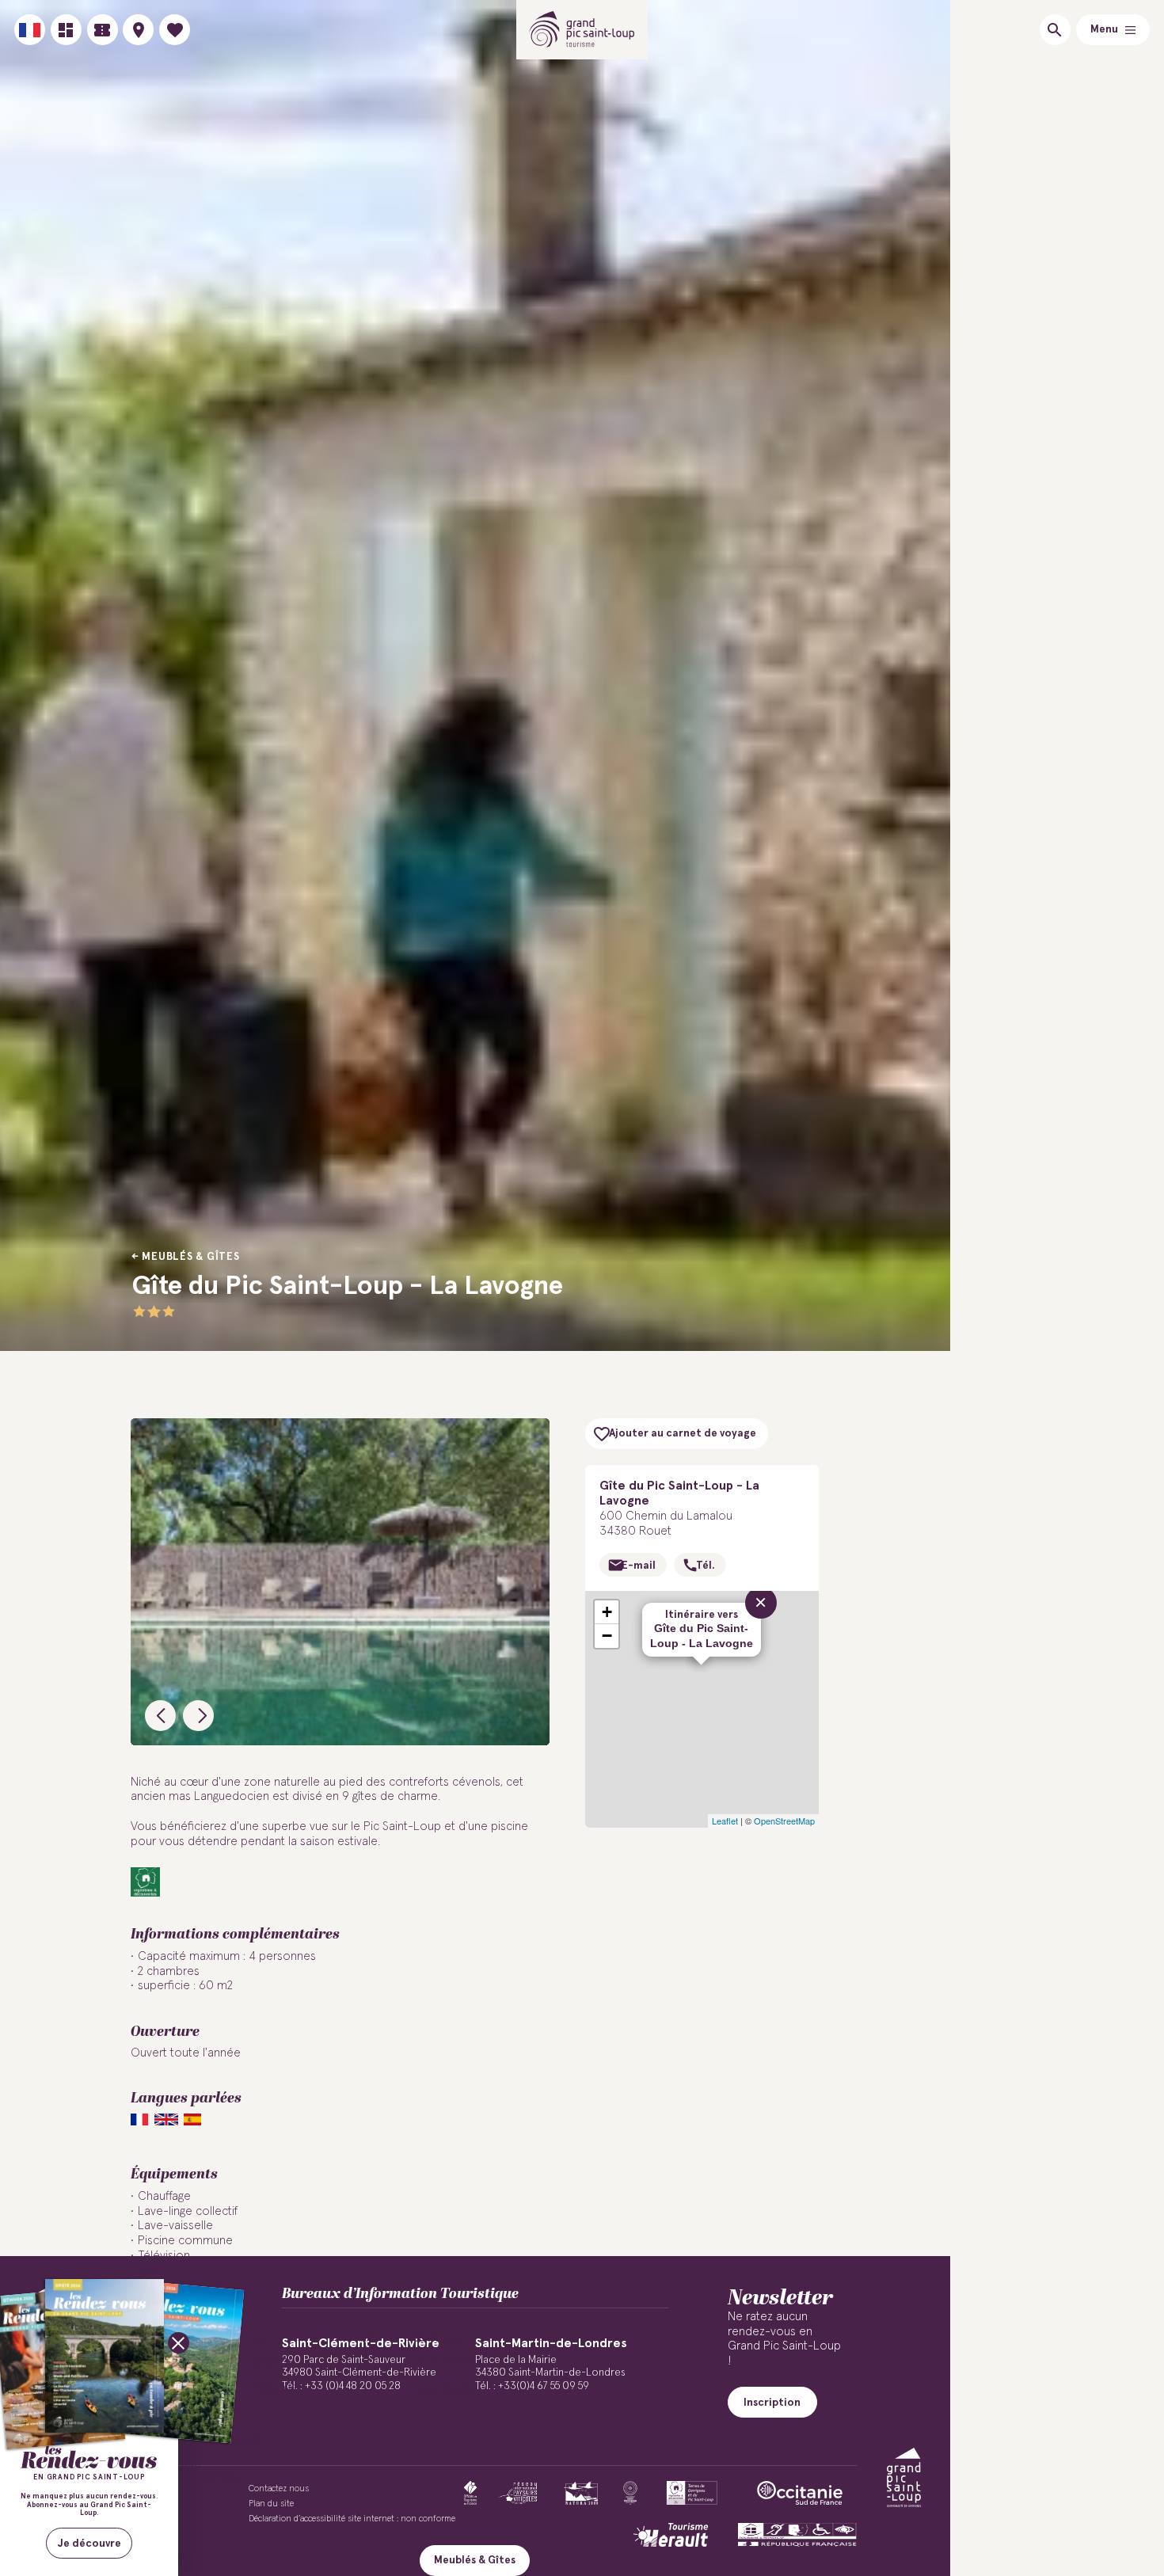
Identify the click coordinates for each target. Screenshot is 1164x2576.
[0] (175, 30)
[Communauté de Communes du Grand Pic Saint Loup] (904, 2477)
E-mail (639, 1566)
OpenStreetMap (784, 1821)
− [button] (607, 1636)
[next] (198, 1716)
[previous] (160, 1716)
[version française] (30, 30)
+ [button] (607, 1612)
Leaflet (725, 1821)
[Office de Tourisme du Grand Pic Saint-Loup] (582, 30)
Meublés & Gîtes (190, 1257)
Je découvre (89, 2544)
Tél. (705, 1566)
